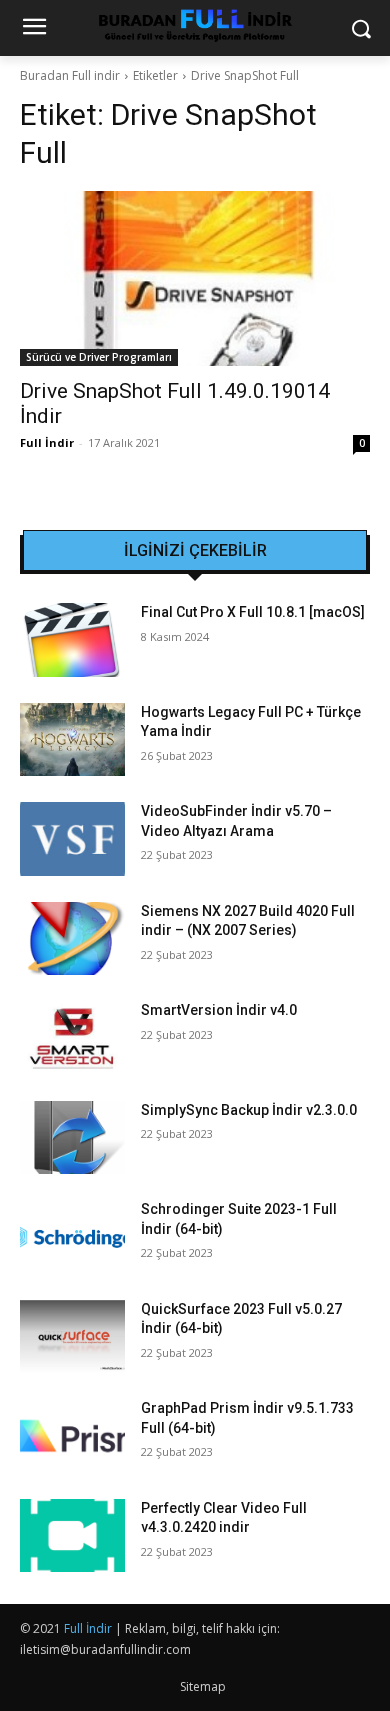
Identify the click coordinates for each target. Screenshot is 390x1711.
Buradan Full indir (70, 75)
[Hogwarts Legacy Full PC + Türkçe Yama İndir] (72, 740)
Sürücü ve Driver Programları (99, 357)
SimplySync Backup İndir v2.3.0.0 (249, 1110)
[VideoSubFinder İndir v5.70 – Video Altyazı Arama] (72, 839)
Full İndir (47, 442)
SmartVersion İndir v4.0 (219, 1010)
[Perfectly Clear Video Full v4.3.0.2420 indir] (72, 1536)
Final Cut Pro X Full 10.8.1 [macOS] (253, 612)
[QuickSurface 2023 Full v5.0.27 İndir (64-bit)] (72, 1337)
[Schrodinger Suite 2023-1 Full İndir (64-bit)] (72, 1237)
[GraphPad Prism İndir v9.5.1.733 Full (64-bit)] (72, 1436)
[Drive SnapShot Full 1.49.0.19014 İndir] (195, 278)
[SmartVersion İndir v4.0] (72, 1038)
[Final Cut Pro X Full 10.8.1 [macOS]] (72, 640)
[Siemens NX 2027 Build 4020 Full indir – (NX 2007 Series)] (72, 939)
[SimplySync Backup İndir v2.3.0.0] (72, 1138)
